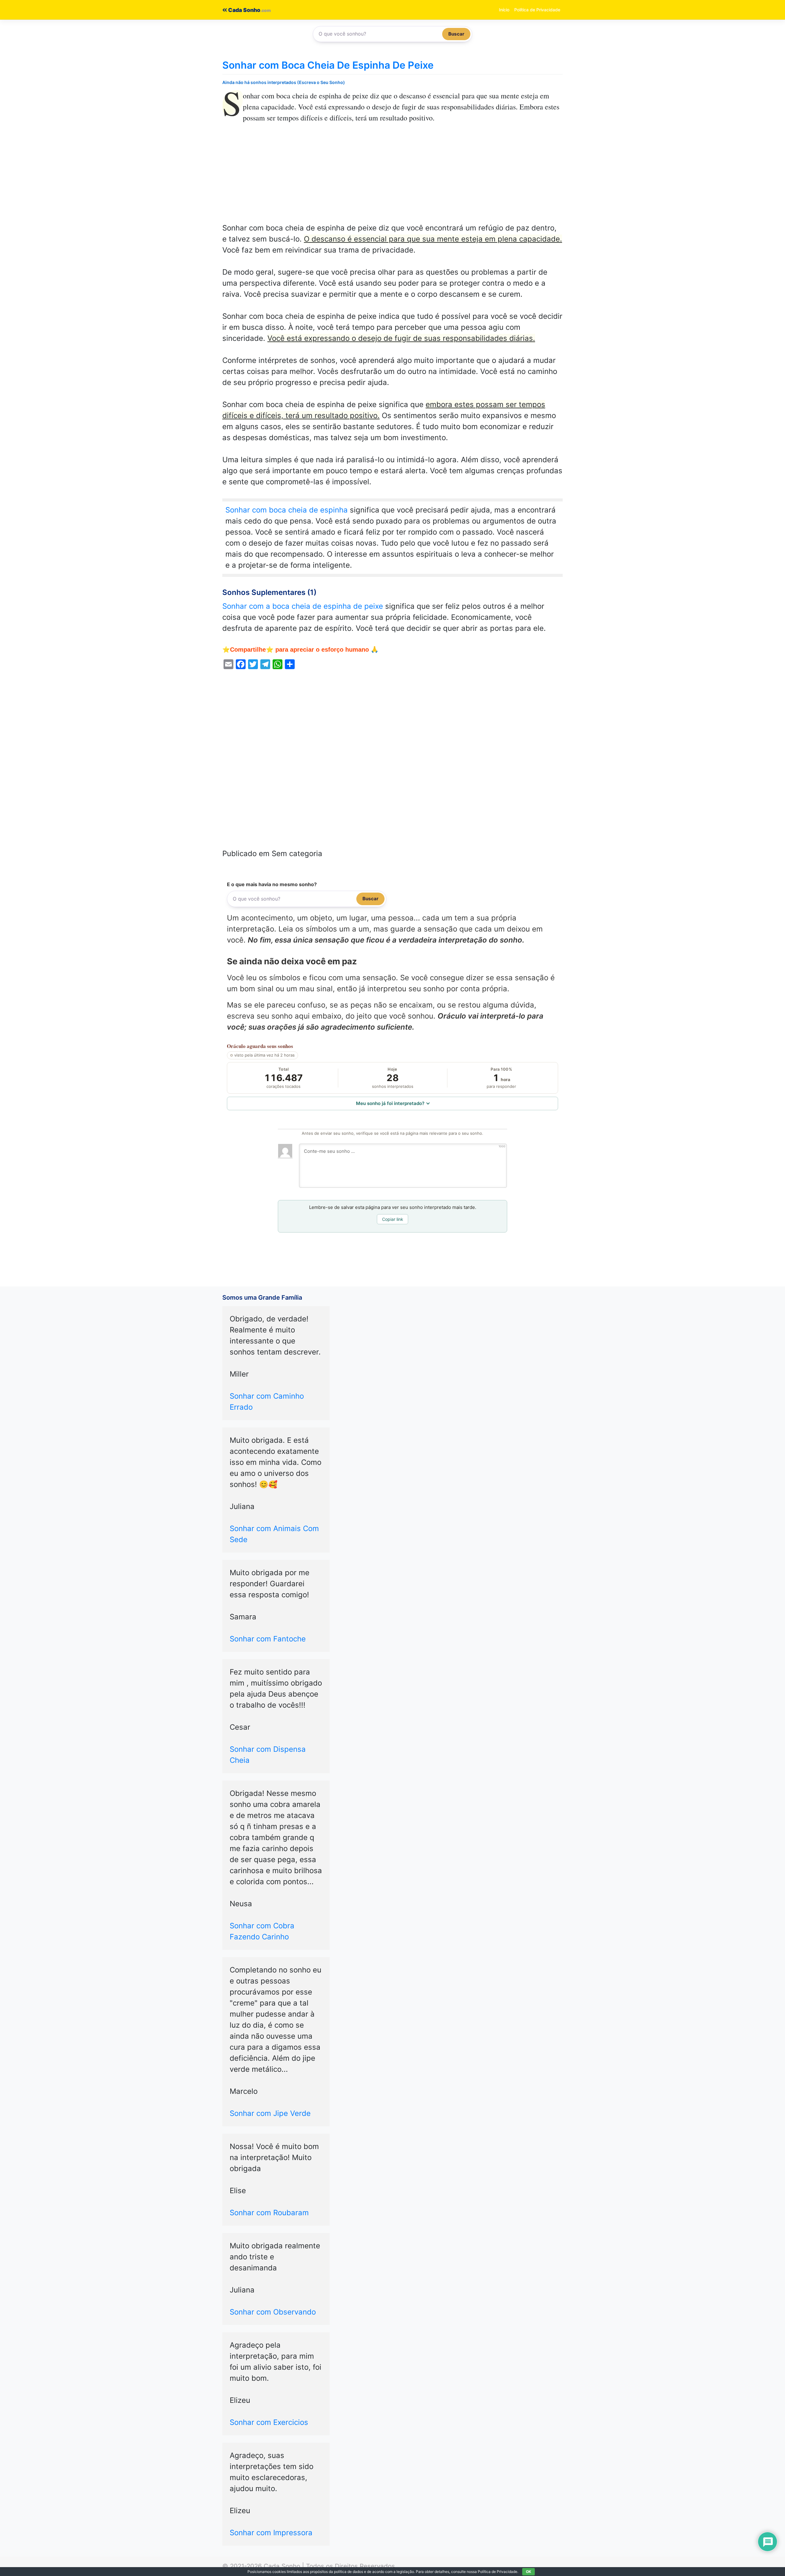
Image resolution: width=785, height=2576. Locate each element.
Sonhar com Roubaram (269, 2213)
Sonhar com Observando (273, 2312)
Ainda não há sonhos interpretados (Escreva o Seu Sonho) (284, 82)
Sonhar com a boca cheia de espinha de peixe (303, 606)
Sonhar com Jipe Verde (270, 2113)
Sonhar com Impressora (271, 2533)
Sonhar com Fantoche (268, 1639)
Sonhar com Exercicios (269, 2422)
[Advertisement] (392, 177)
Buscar (456, 34)
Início (504, 10)
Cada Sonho (244, 10)
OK (528, 2572)
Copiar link (393, 1219)
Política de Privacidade (537, 10)
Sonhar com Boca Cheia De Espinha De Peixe (328, 65)
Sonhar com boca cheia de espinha (287, 510)
